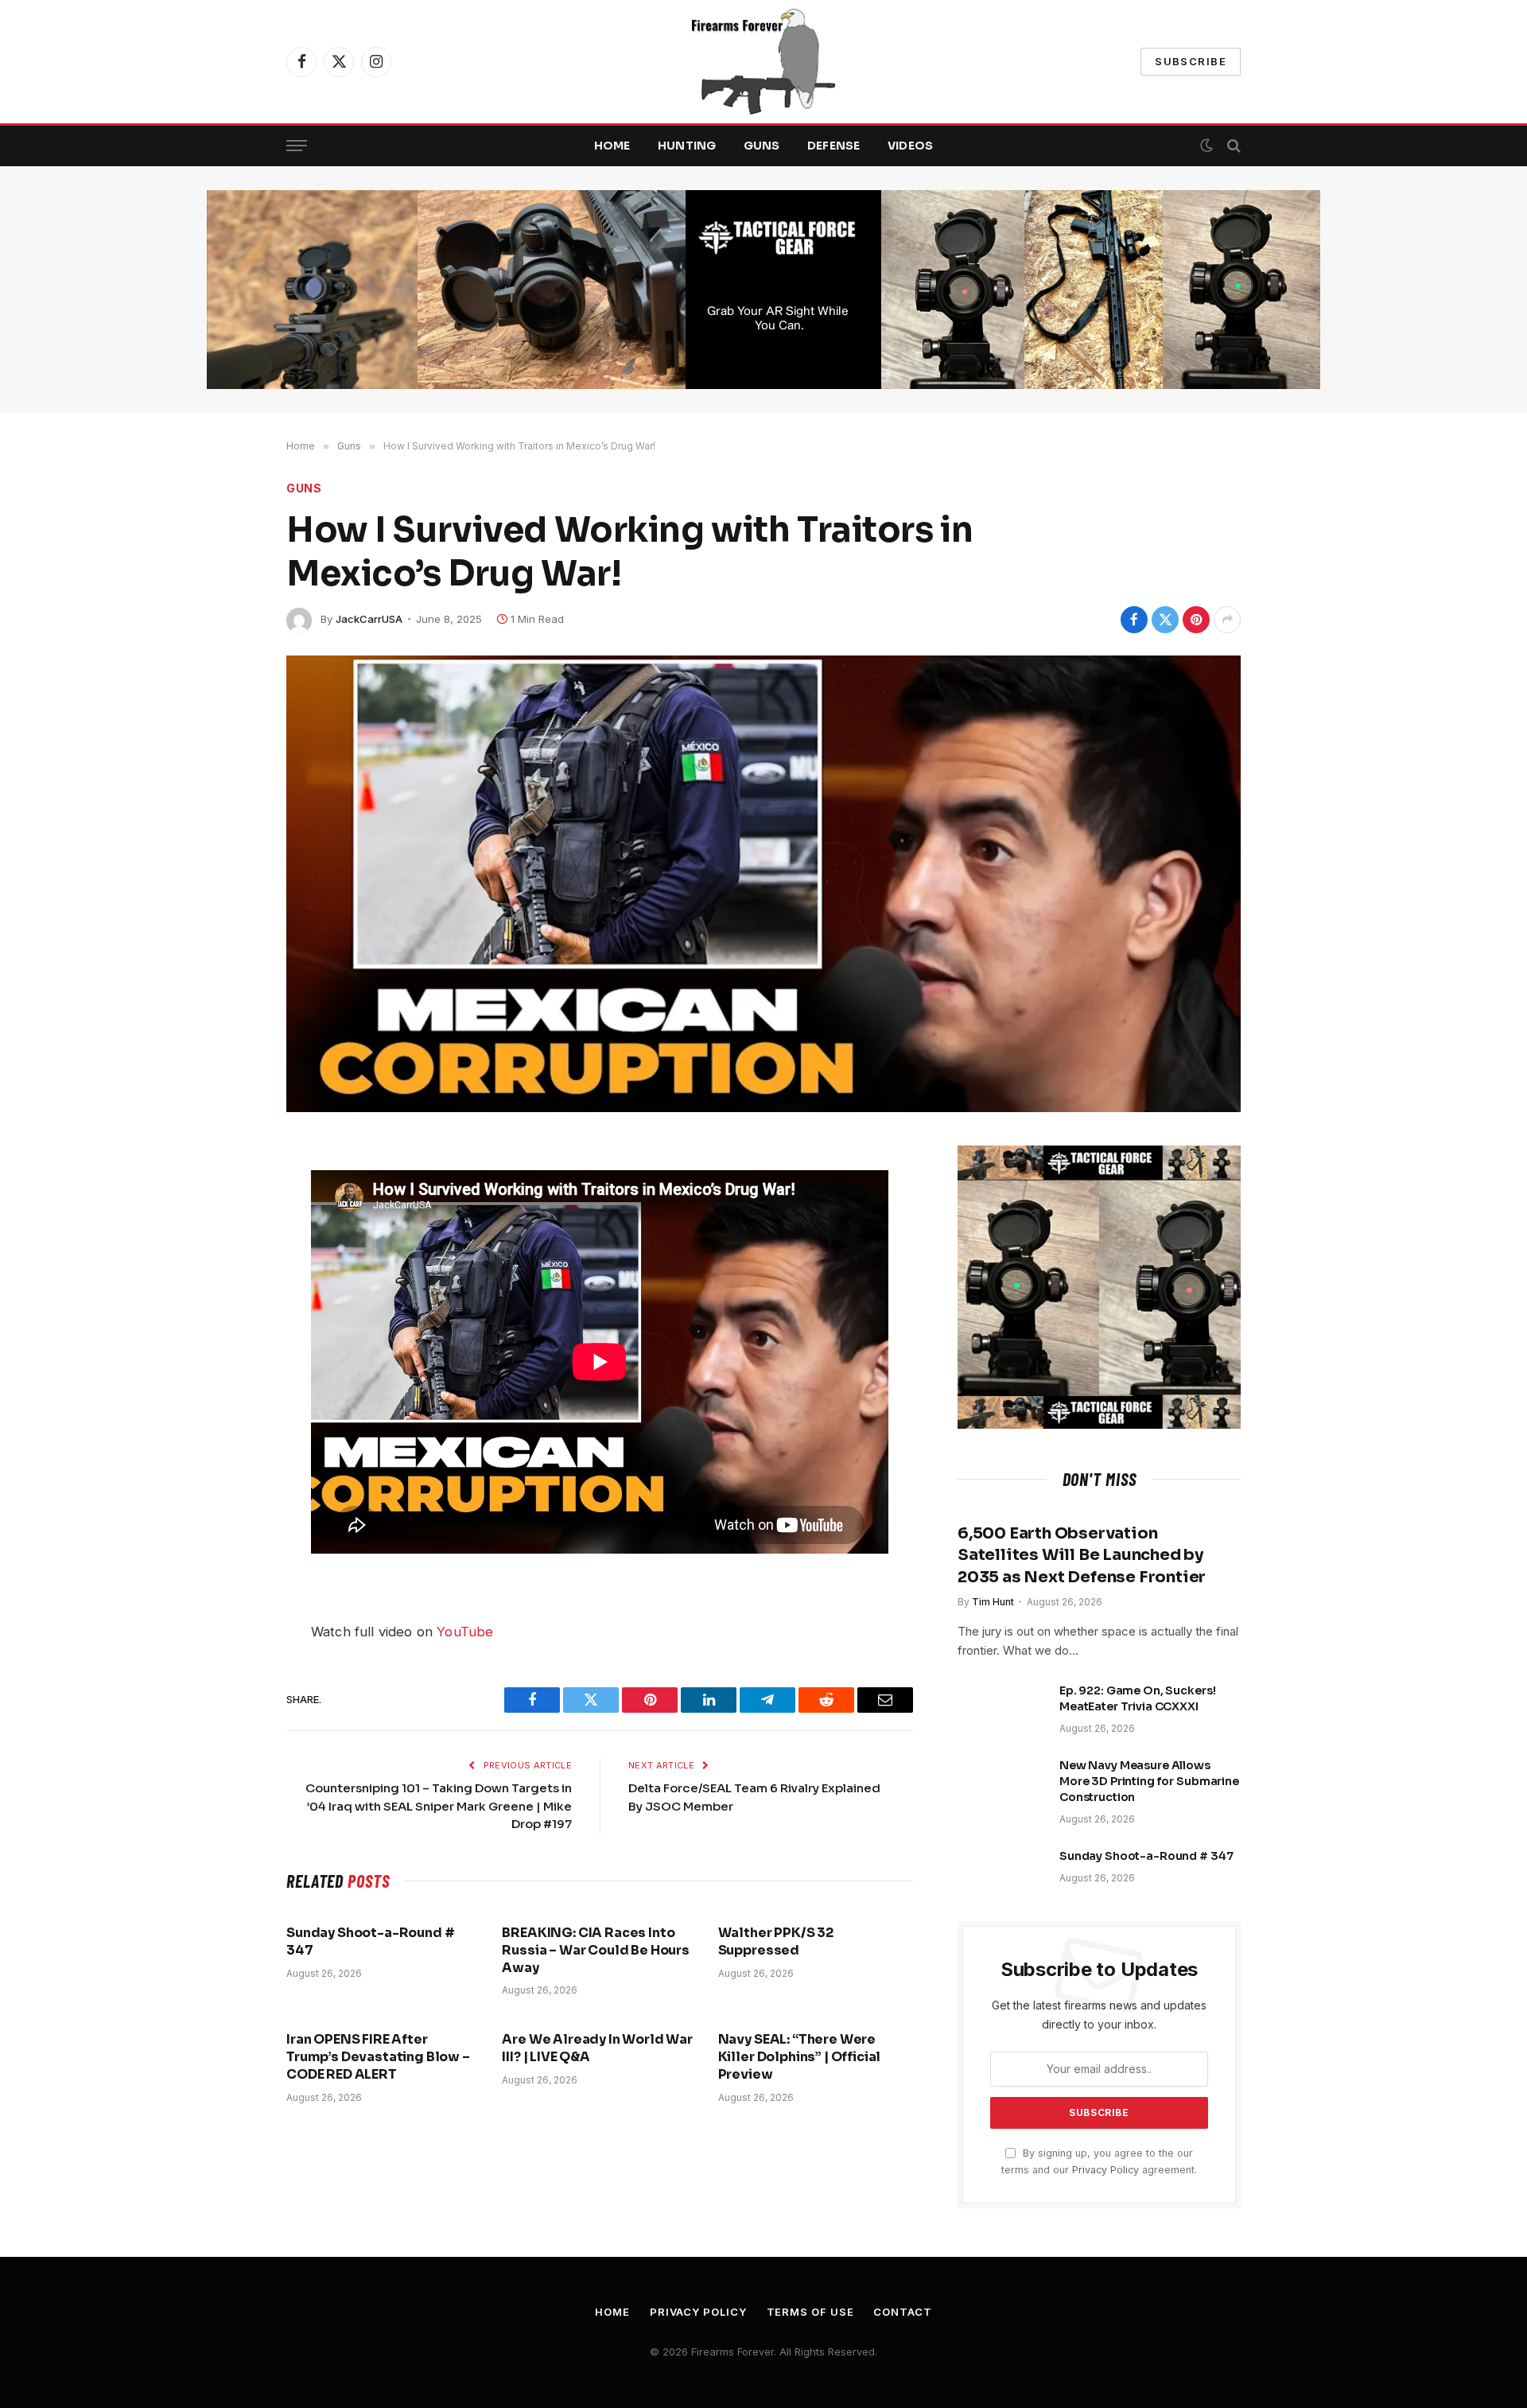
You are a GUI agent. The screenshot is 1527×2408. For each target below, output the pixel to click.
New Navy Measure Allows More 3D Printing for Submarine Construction (1149, 1781)
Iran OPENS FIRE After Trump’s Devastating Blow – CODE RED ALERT (378, 2057)
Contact (902, 2312)
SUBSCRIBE (1191, 61)
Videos (911, 146)
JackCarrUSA (369, 619)
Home (612, 146)
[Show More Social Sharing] (1227, 620)
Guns (762, 146)
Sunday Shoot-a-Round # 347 (370, 1941)
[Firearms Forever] (763, 62)
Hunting (687, 146)
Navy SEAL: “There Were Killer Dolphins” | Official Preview (800, 2057)
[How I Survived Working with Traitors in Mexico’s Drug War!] (763, 884)
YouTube (465, 1632)
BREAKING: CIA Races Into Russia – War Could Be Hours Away (596, 1950)
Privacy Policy (1105, 2170)
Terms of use (810, 2312)
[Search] (1232, 146)
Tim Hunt (993, 1602)
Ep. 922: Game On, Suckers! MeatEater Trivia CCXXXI (1137, 1698)
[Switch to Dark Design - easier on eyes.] (1206, 146)
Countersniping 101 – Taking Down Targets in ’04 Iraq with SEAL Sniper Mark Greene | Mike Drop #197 (439, 1806)
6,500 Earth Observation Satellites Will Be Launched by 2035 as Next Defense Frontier (1082, 1555)
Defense (834, 146)
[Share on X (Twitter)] (1165, 620)
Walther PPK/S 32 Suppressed (776, 1941)
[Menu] (297, 146)
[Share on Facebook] (1134, 620)
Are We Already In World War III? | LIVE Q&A (597, 2048)
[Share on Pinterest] (1196, 620)
